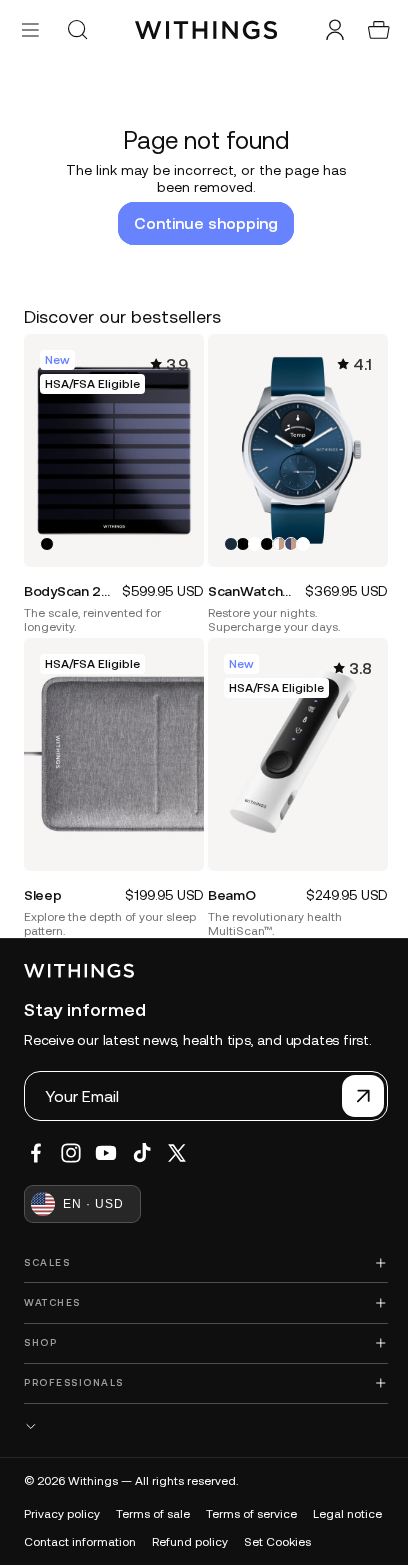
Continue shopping (201, 223)
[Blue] (226, 537)
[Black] (47, 537)
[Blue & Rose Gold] (286, 537)
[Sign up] (353, 1083)
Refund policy (275, 1529)
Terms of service (251, 1501)
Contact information (165, 1529)
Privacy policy (62, 1501)
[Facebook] (36, 1140)
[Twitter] (177, 1140)
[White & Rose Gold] (274, 537)
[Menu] (30, 29)
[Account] (325, 30)
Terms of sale (153, 1501)
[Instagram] (71, 1140)
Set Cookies (57, 1557)
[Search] (77, 30)
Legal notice (58, 1529)
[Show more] (201, 1412)
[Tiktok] (142, 1140)
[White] (250, 537)
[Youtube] (106, 1140)
